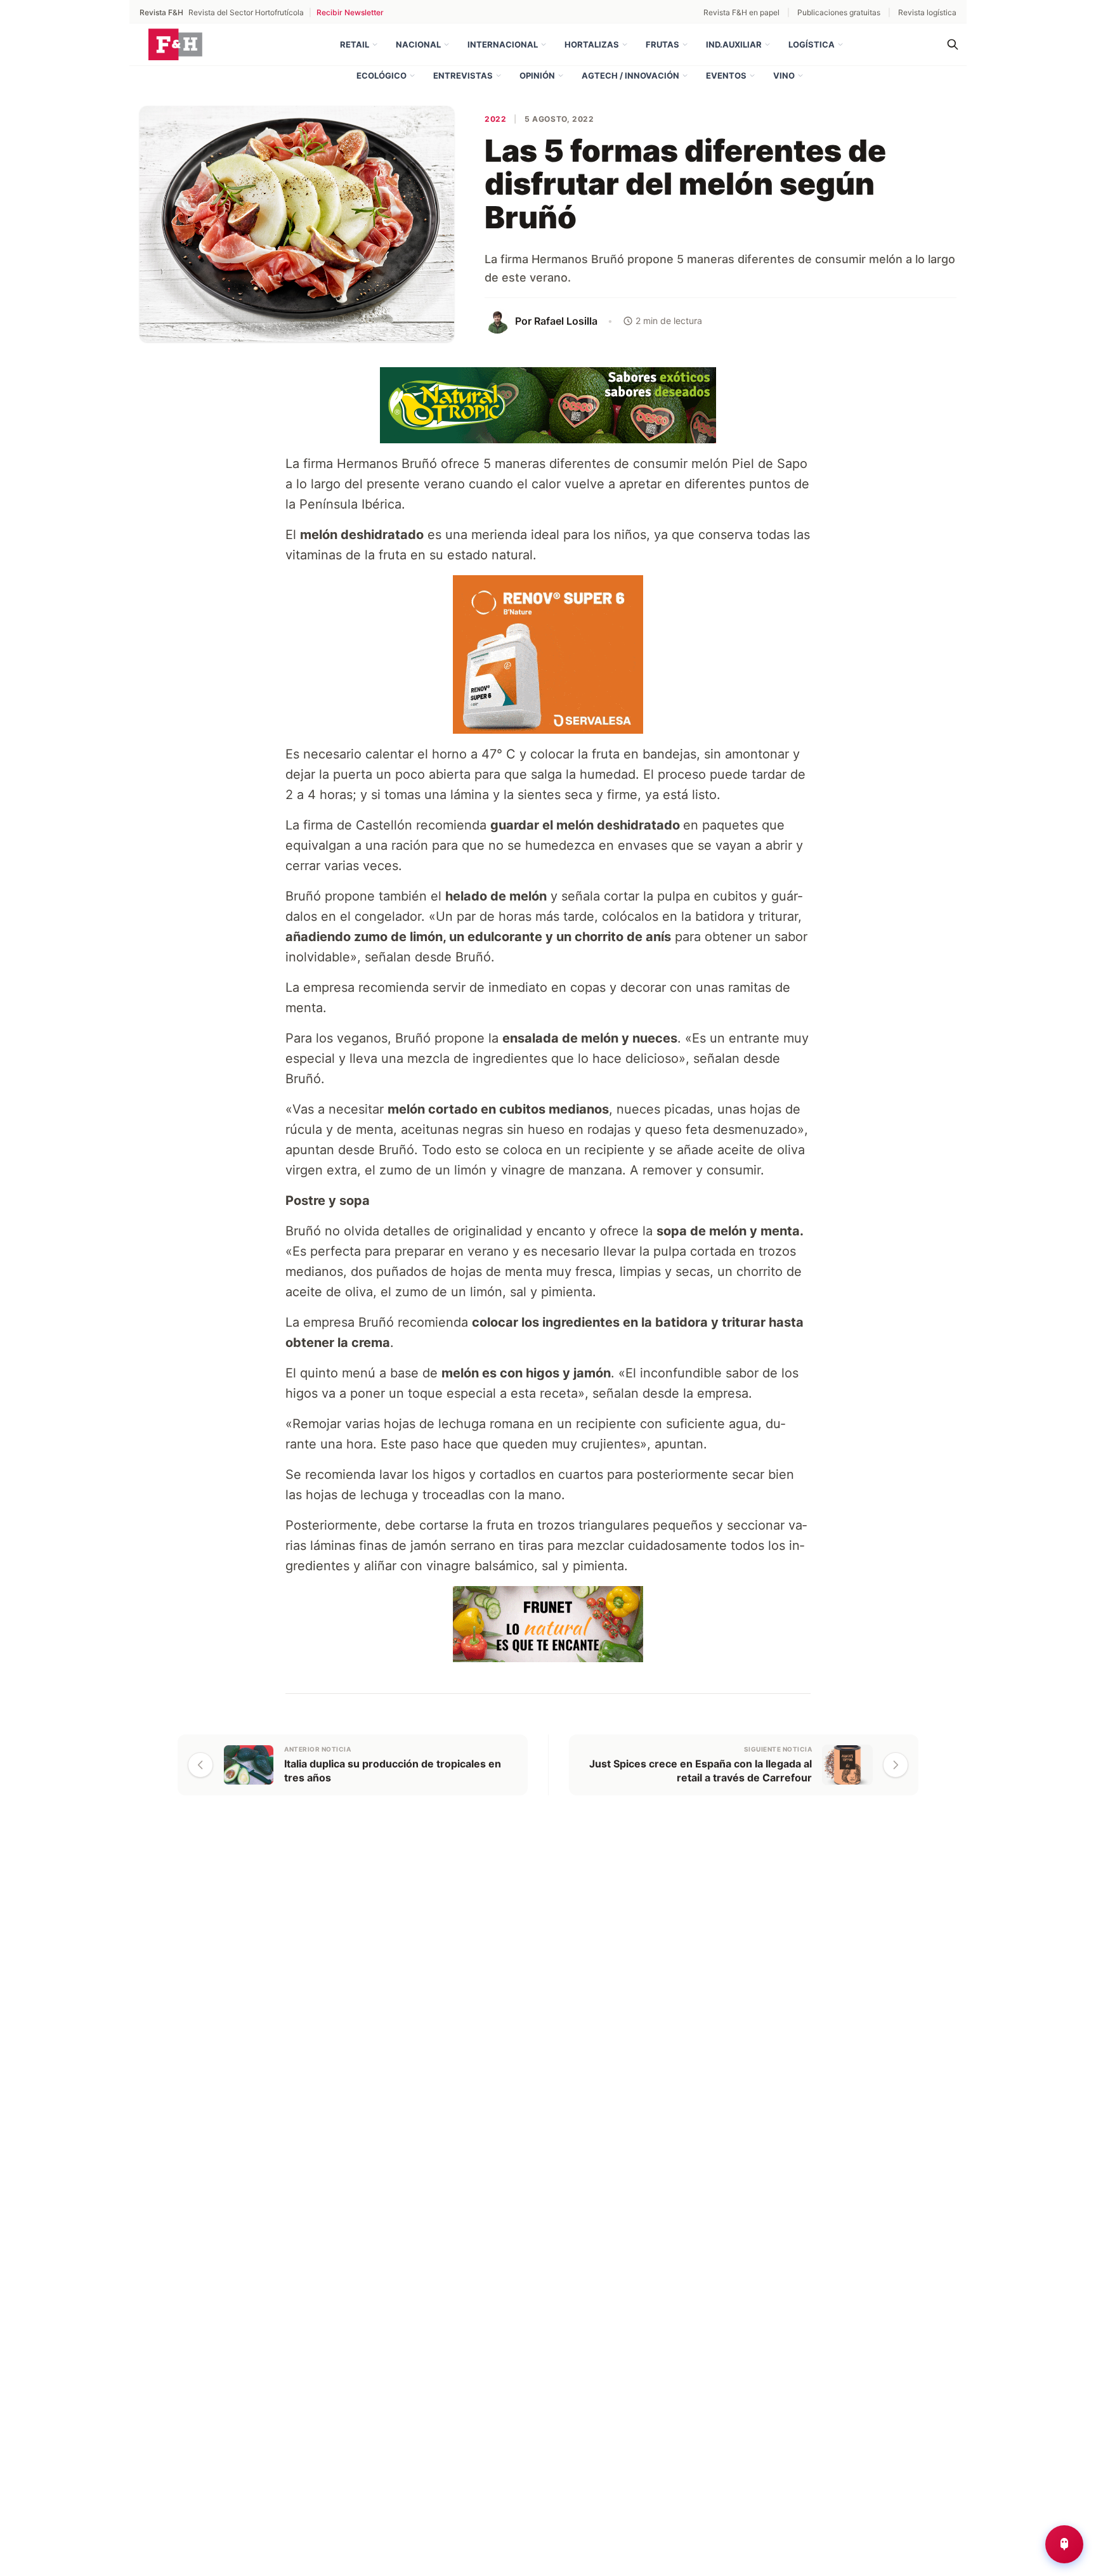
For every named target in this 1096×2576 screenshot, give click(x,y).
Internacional (503, 44)
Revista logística (927, 12)
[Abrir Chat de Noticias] (1064, 2544)
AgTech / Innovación (630, 75)
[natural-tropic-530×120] (548, 404)
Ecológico (382, 75)
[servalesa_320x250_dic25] (541, 653)
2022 (495, 119)
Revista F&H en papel (741, 12)
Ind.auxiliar (734, 44)
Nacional (418, 44)
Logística (812, 44)
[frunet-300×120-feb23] (548, 1623)
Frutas (662, 44)
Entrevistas (463, 75)
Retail (355, 44)
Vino (784, 75)
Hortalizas (592, 44)
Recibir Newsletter (350, 12)
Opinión (537, 75)
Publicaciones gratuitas (839, 12)
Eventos (726, 75)
